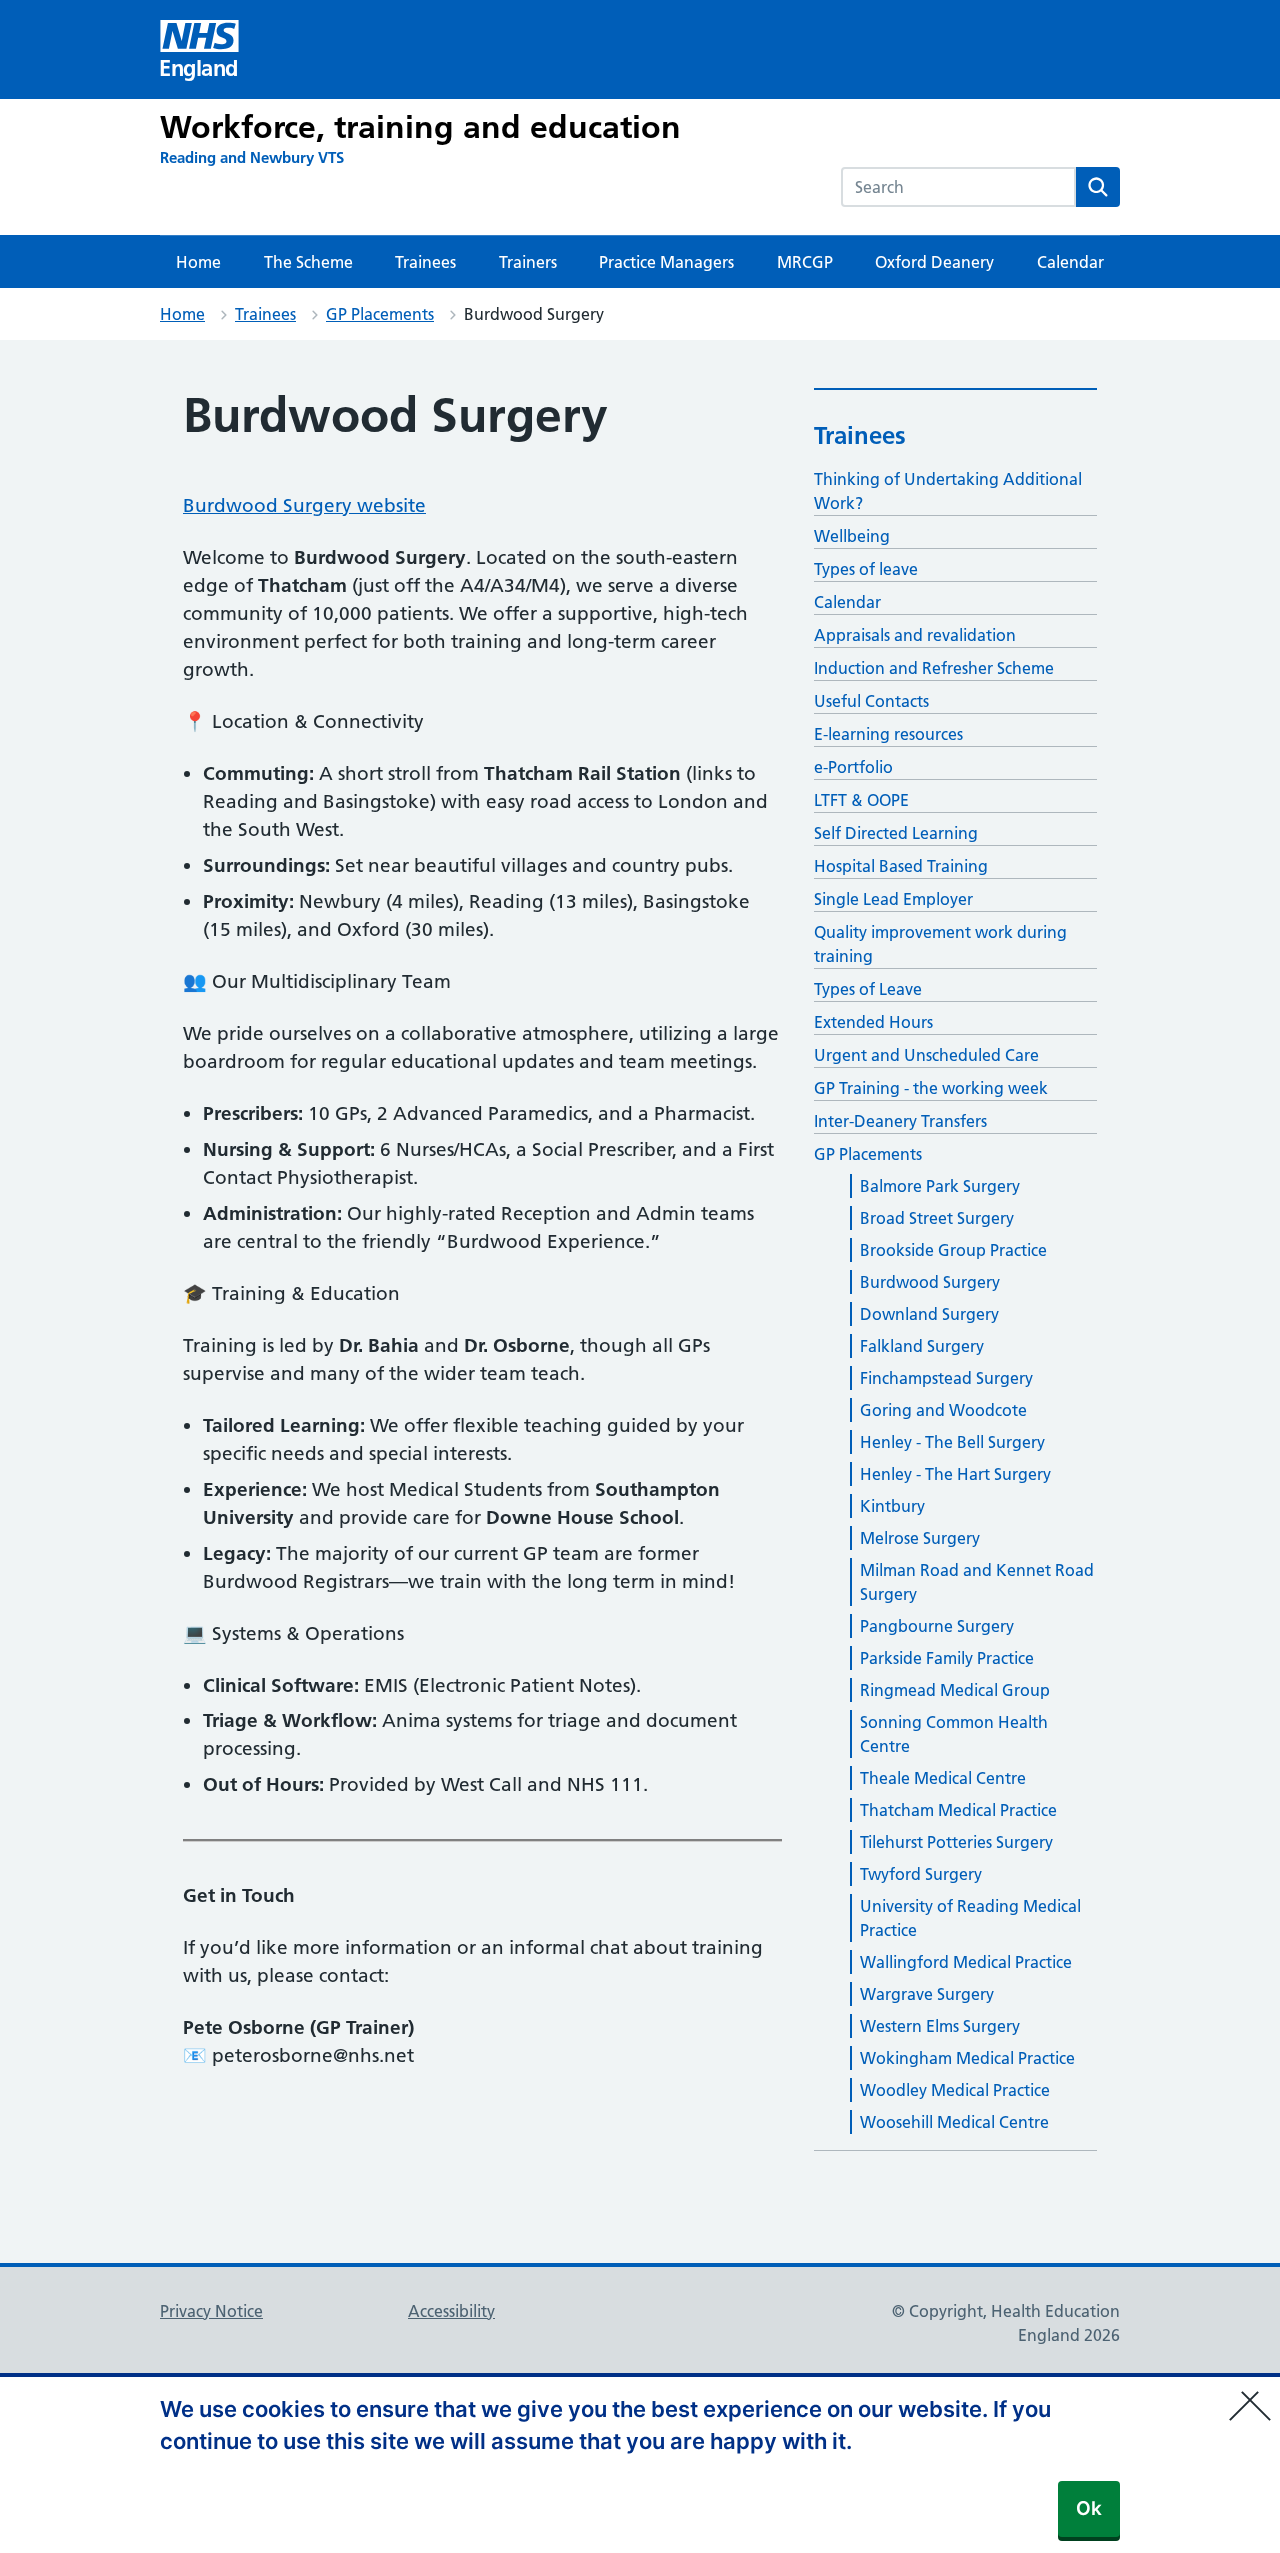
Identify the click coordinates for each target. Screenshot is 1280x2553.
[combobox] (958, 187)
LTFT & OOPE (861, 800)
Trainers (528, 262)
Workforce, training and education (420, 127)
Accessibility (451, 2311)
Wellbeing (852, 536)
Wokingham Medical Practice (967, 2058)
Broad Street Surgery (937, 1218)
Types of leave (866, 569)
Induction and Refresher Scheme (934, 668)
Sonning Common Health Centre (954, 1734)
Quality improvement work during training (940, 944)
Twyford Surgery (921, 1874)
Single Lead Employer (893, 899)
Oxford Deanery (934, 262)
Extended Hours (873, 1022)
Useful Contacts (871, 701)
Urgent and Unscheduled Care (926, 1055)
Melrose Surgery (920, 1538)
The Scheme (308, 262)
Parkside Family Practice (947, 1658)
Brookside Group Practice (953, 1250)
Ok (1089, 2508)
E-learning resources (888, 734)
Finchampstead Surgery (946, 1378)
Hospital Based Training (901, 866)
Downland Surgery (929, 1314)
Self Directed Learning (896, 833)
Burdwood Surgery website (304, 505)
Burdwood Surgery (930, 1282)
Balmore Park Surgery (940, 1186)
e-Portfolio (853, 767)
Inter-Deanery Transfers (900, 1121)
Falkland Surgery (922, 1346)
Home (198, 262)
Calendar (1070, 262)
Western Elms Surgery (940, 2026)
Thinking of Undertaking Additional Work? (948, 491)
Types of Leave (868, 989)
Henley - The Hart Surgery (955, 1474)
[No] (1255, 2393)
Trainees (425, 262)
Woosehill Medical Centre (954, 2122)
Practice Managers (666, 262)
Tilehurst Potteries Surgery (956, 1842)
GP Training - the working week (931, 1088)
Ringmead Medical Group (955, 1690)
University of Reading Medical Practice (970, 1918)
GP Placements (380, 314)
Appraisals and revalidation (915, 635)
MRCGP (805, 262)
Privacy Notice (211, 2311)
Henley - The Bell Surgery (952, 1442)
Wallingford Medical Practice (966, 1962)
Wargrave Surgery (927, 1994)
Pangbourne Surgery (937, 1626)
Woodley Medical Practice (955, 2090)
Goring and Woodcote (943, 1410)
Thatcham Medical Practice (958, 1810)
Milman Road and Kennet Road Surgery (977, 1582)
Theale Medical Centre (943, 1778)
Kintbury (892, 1506)
